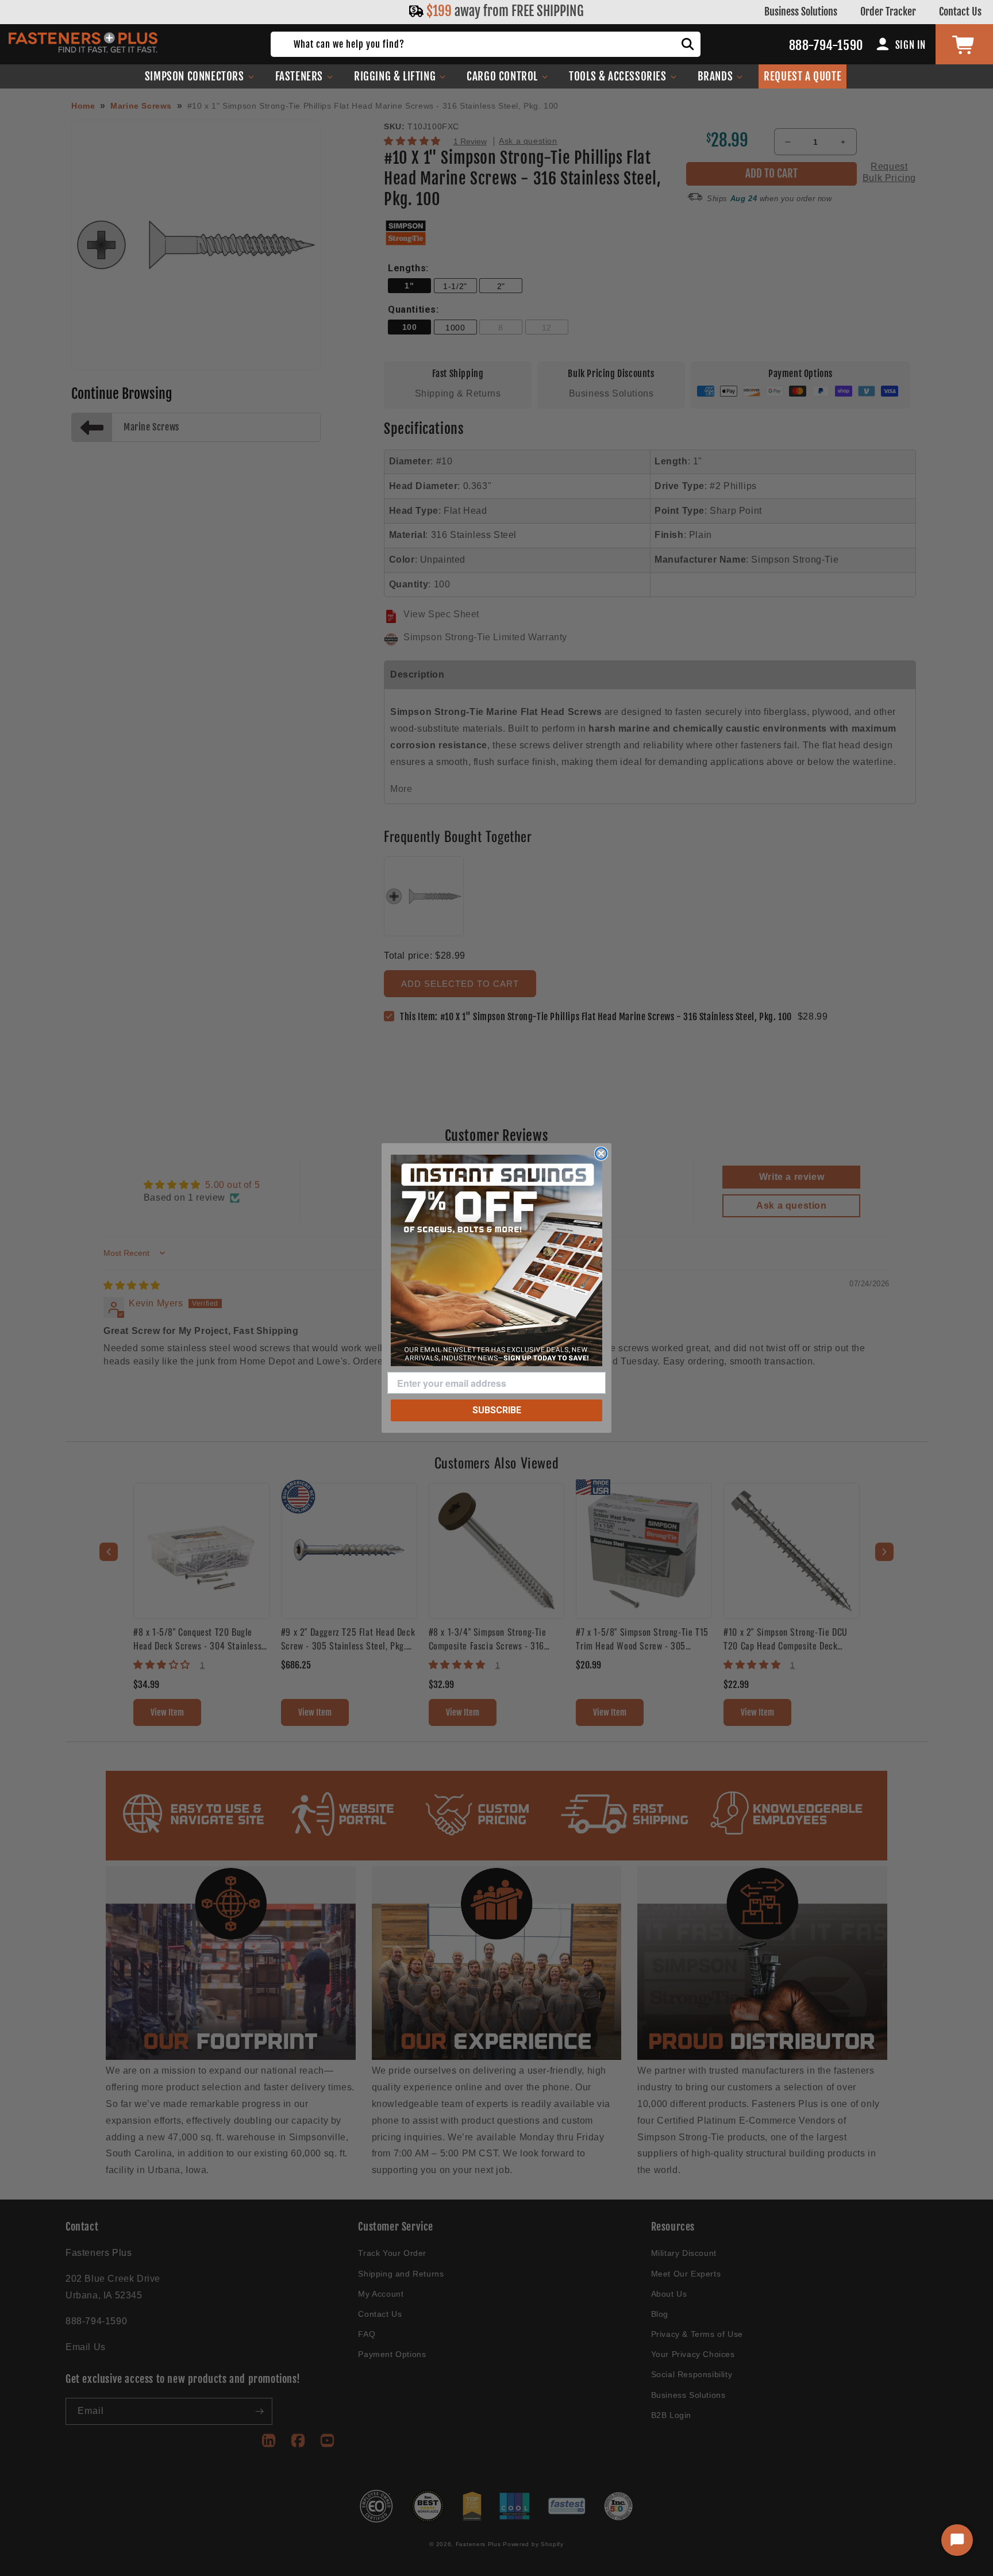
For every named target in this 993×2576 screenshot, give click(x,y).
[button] (200, 76)
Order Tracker (888, 11)
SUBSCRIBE (497, 1410)
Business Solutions (801, 11)
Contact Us (960, 11)
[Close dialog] (601, 1154)
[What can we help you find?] (688, 44)
